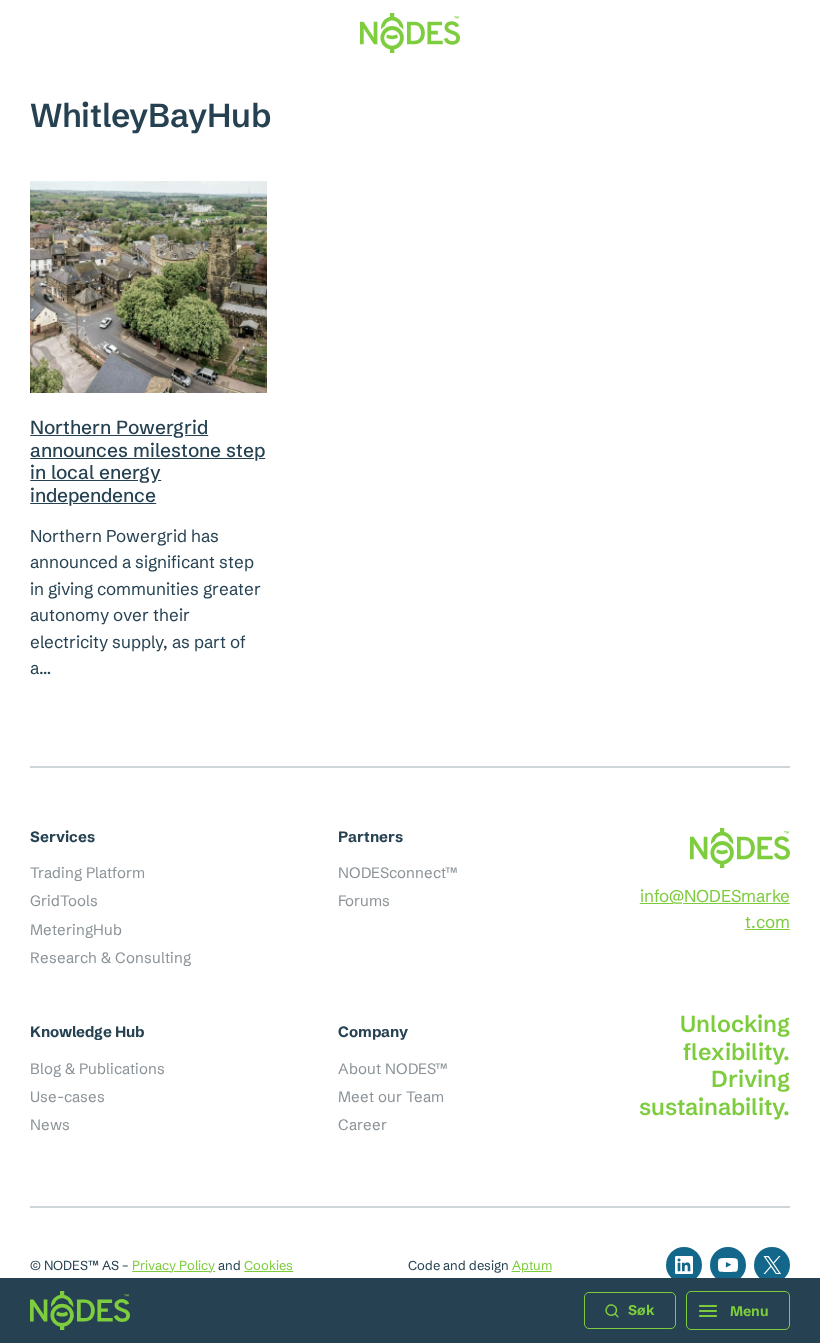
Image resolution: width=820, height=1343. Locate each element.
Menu (749, 1311)
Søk (641, 1310)
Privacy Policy (173, 1265)
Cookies (268, 1265)
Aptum (532, 1265)
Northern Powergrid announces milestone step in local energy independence (147, 461)
